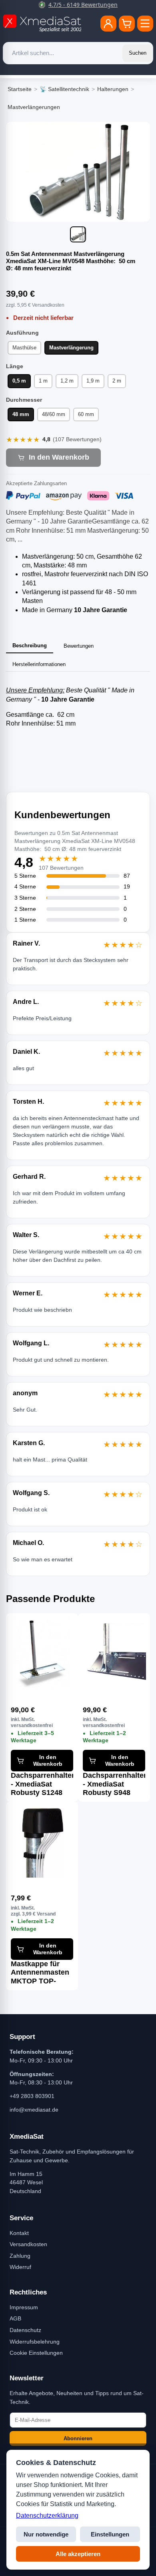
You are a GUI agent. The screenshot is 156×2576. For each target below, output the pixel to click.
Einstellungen (110, 2534)
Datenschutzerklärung (47, 2516)
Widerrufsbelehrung (35, 2342)
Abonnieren (78, 2438)
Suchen (138, 53)
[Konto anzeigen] (108, 24)
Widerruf (20, 2267)
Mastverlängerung (71, 348)
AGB (15, 2318)
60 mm (86, 414)
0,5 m (19, 381)
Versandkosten (28, 2244)
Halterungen (113, 89)
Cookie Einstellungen (36, 2353)
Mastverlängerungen (34, 107)
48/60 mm (54, 414)
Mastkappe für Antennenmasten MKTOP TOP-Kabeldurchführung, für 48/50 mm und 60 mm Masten (42, 1973)
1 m (43, 381)
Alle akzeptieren (78, 2554)
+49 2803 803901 (32, 2096)
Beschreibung (30, 645)
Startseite (20, 89)
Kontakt (19, 2233)
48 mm (21, 414)
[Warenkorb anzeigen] (127, 24)
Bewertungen (79, 646)
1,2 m (67, 381)
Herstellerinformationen (39, 664)
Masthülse (24, 348)
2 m (117, 381)
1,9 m (93, 381)
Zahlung (20, 2256)
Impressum (24, 2307)
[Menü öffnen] (145, 24)
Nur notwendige (46, 2534)
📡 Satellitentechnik (64, 89)
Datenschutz (25, 2330)
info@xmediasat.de (34, 2110)
